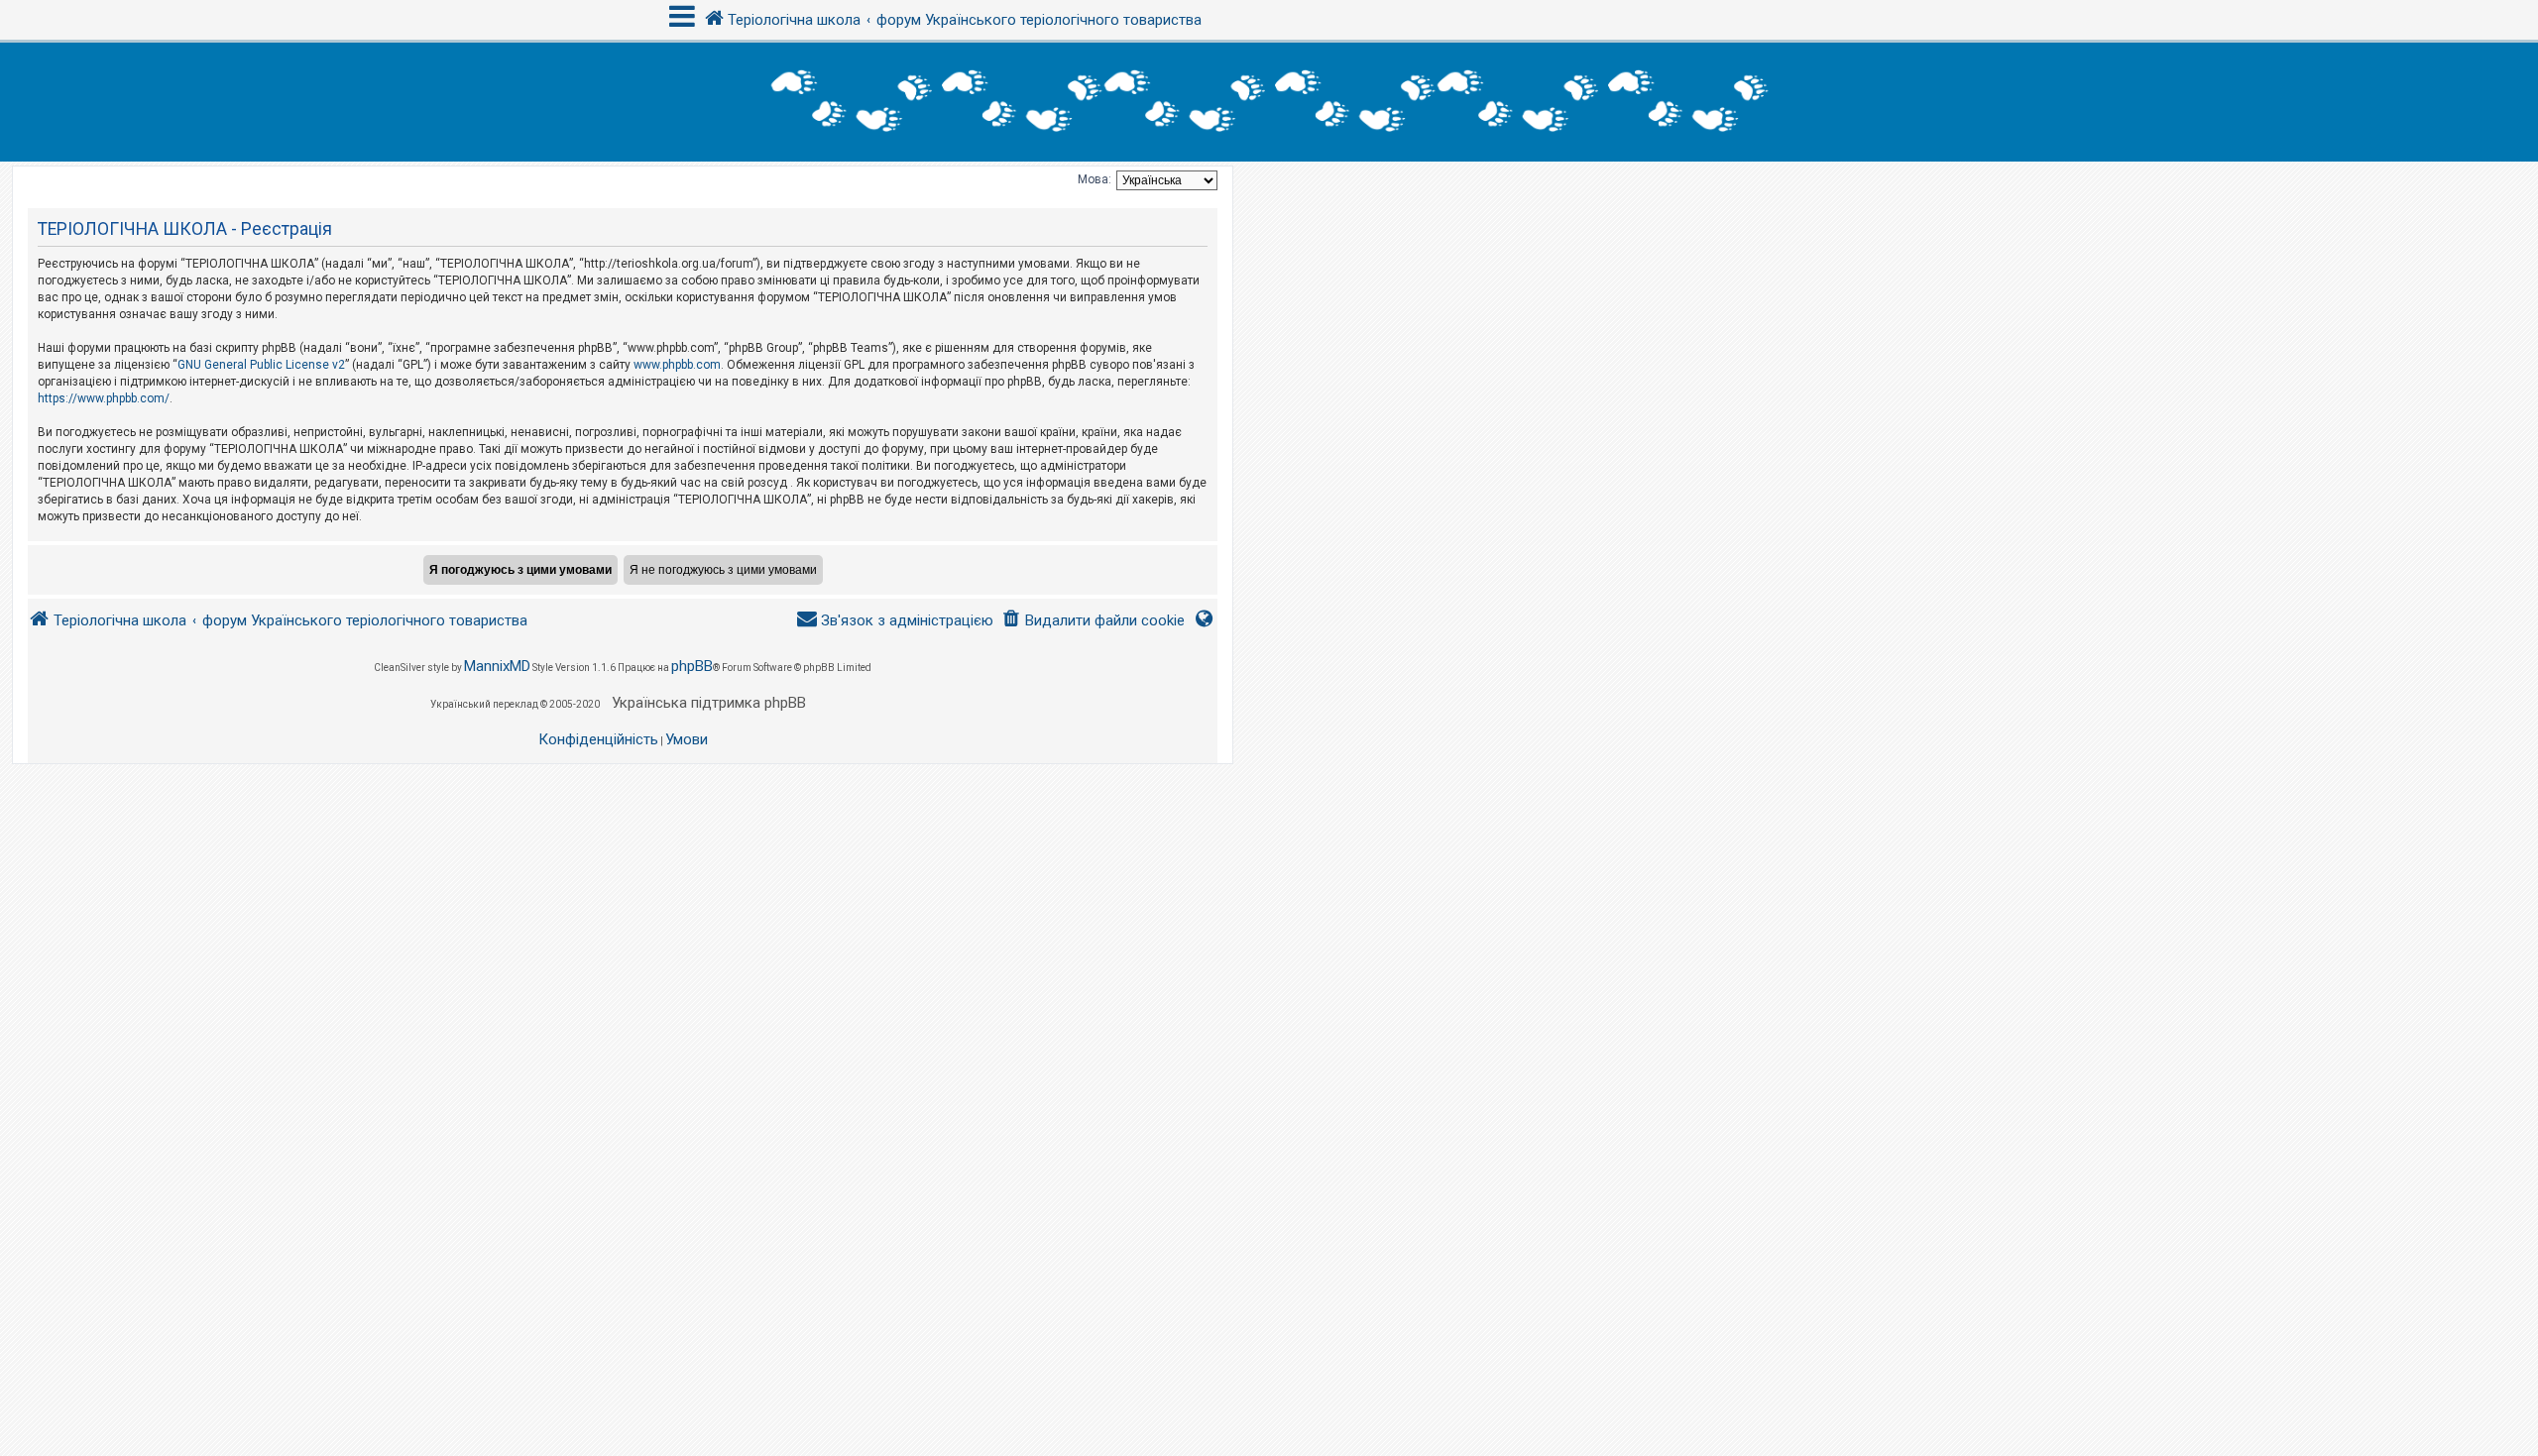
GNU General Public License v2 (261, 365)
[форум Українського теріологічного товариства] (1269, 102)
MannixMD (497, 666)
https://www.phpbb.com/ (104, 398)
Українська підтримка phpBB (709, 703)
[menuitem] (1093, 621)
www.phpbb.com (677, 365)
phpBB (692, 666)
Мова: (1095, 179)
